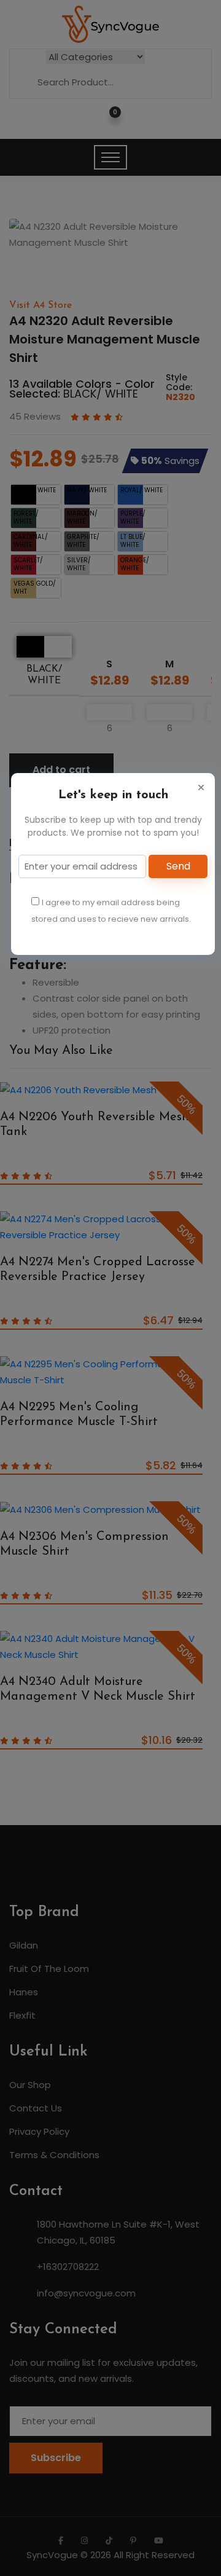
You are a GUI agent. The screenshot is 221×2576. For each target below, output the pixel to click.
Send (178, 866)
